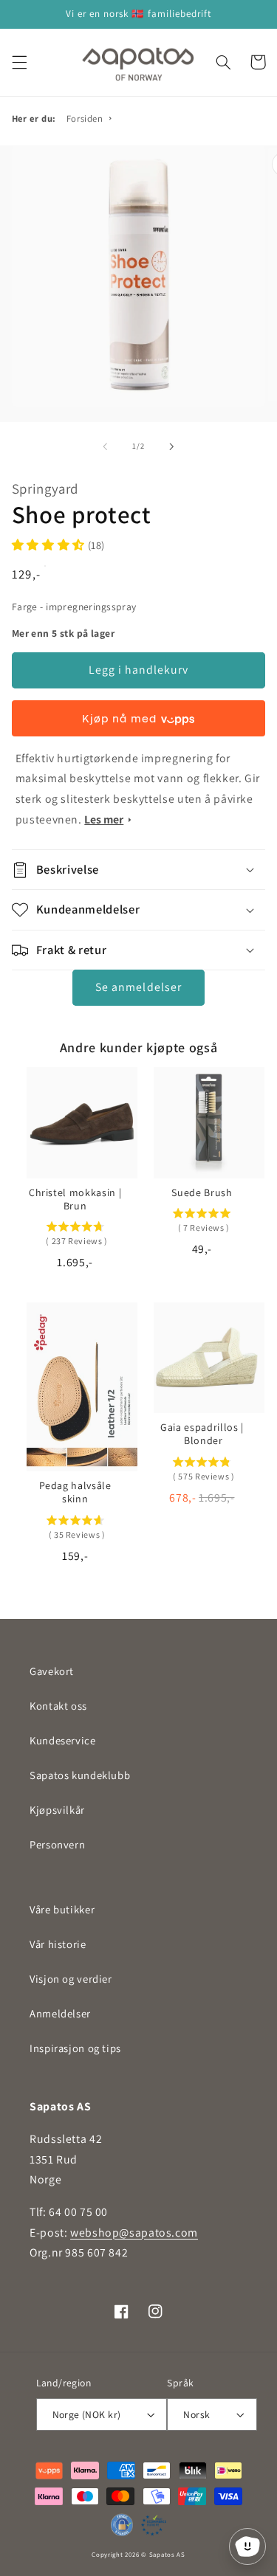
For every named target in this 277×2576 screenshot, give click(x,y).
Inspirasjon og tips (75, 2048)
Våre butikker (62, 1909)
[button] (19, 62)
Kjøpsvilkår (57, 1810)
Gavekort (52, 1671)
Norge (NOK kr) (87, 2414)
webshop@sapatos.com (134, 2233)
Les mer (104, 819)
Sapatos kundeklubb (80, 1775)
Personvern (57, 1844)
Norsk (196, 2414)
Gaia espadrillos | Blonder (202, 1434)
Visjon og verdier (71, 1979)
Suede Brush (202, 1192)
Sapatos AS (167, 2555)
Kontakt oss (58, 1706)
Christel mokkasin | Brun (75, 1199)
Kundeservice (63, 1740)
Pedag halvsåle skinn (75, 1492)
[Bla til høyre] (172, 446)
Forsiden (85, 118)
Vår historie (58, 1944)
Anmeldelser (60, 2013)
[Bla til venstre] (105, 446)
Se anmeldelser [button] (138, 987)
